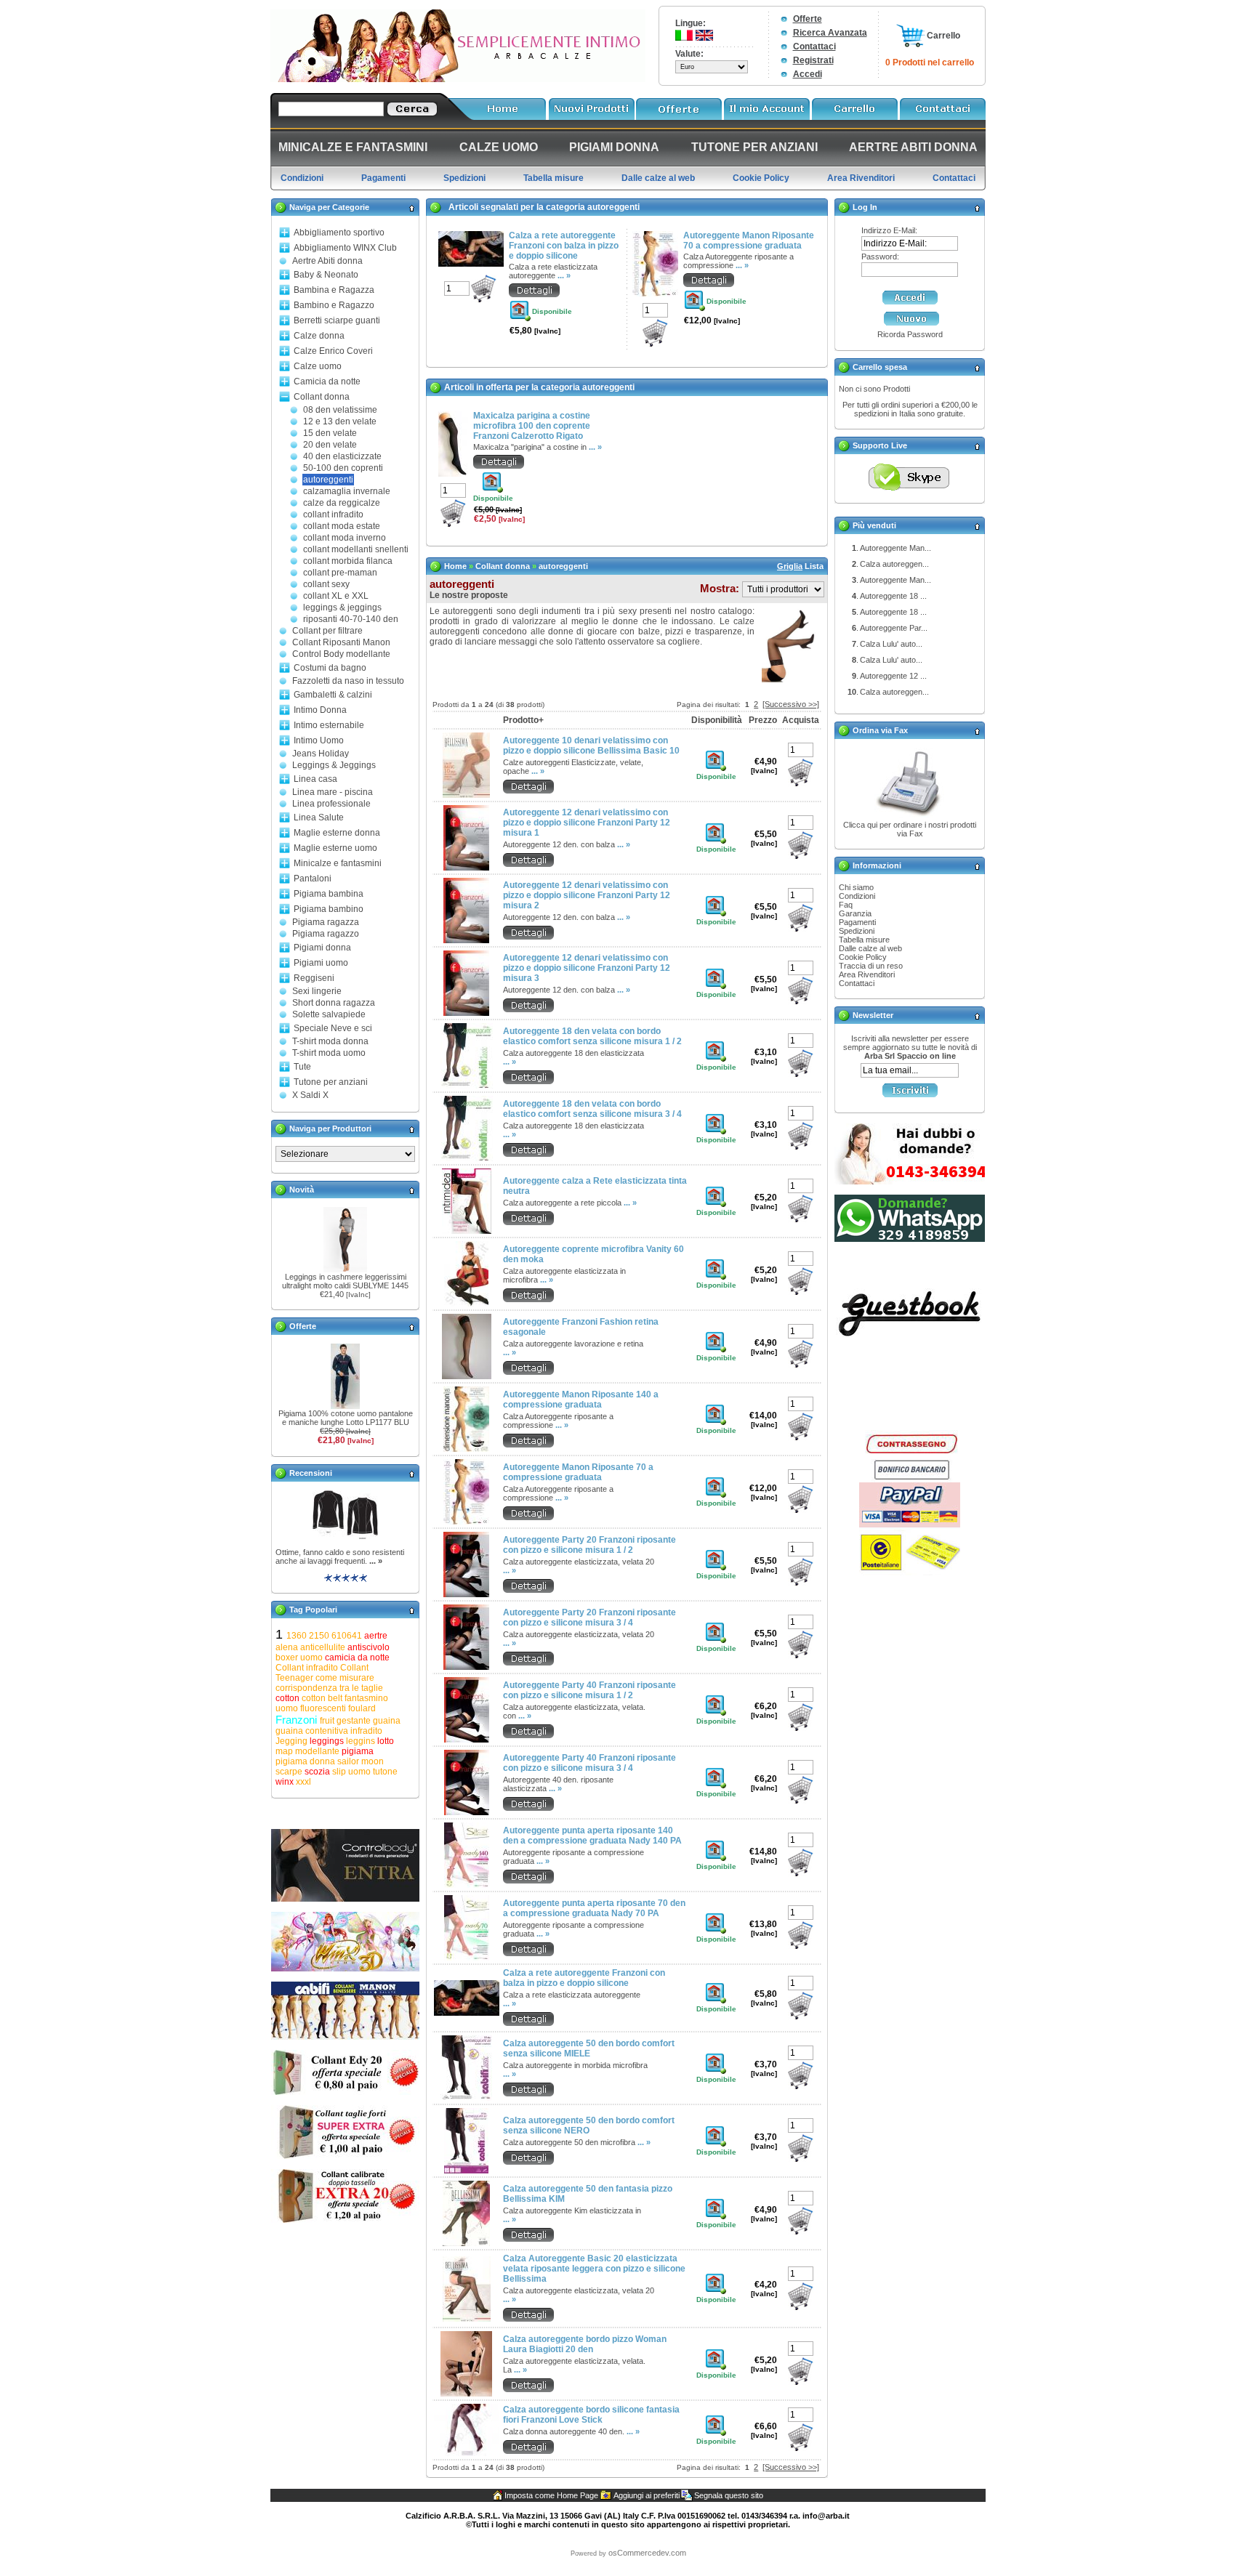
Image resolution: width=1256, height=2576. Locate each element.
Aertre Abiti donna (327, 261)
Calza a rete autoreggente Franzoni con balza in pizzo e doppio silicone (564, 246)
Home (455, 566)
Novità (302, 1190)
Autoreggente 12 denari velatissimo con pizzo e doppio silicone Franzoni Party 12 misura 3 (587, 968)
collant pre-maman (340, 573)
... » (376, 1561)
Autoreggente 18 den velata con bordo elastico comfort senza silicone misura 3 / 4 (592, 1109)
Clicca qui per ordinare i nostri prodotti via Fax (910, 829)
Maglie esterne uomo (335, 848)
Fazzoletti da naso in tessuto (348, 681)
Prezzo (763, 720)
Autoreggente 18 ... (893, 596)
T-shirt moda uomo (329, 1053)
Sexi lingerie (317, 991)
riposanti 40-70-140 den (351, 619)
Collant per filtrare (327, 631)
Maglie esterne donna (337, 833)
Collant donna (322, 397)
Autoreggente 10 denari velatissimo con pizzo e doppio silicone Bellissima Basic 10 (591, 746)
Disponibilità (717, 720)
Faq (846, 905)
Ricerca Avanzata (830, 33)
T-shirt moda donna (330, 1041)
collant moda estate (342, 526)
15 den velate (330, 433)
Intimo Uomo (319, 740)
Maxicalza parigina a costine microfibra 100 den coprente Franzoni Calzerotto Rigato (532, 426)
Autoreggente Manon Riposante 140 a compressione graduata (581, 1400)
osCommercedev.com (647, 2553)
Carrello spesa (880, 367)
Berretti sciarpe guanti (337, 320)
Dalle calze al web (870, 948)
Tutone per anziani (331, 1082)
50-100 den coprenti (343, 468)
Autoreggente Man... (895, 548)
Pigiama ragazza (326, 922)
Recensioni (311, 1473)
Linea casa (315, 779)
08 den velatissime (340, 410)
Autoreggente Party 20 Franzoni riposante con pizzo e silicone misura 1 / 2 (589, 1545)
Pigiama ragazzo (326, 934)
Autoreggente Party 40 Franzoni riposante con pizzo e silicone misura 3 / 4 (589, 1763)
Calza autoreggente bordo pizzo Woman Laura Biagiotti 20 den (585, 2344)
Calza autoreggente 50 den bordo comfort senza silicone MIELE (589, 2048)
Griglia (790, 566)
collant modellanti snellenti (356, 549)
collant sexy (326, 584)
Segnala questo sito (729, 2495)
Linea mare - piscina (333, 792)
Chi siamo (856, 887)
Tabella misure (864, 940)
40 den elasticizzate (342, 456)
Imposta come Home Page (551, 2495)
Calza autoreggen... (894, 564)
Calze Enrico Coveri (333, 351)
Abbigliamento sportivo (339, 233)
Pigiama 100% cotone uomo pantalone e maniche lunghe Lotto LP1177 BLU (346, 1418)
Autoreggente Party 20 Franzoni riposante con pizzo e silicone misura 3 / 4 (589, 1618)
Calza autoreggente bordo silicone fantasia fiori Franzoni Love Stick (591, 2415)
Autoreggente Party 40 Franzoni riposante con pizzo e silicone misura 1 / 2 (589, 1690)
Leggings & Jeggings (334, 765)
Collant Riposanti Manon (341, 642)
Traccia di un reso (871, 966)
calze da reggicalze (342, 503)
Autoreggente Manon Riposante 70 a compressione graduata (749, 241)
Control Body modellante (341, 654)
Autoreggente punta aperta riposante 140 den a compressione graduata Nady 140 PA (592, 1836)
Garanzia (855, 913)
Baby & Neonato (326, 275)
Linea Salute (319, 817)
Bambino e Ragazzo (334, 305)
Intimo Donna (320, 710)
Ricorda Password (910, 334)
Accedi (808, 74)
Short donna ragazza (334, 1003)
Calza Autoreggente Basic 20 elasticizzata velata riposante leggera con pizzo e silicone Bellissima (594, 2269)
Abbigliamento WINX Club (345, 248)
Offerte (808, 19)
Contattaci (814, 47)
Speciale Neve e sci (333, 1028)
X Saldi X (310, 1095)
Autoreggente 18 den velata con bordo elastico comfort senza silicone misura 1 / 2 (592, 1036)
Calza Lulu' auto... (891, 644)
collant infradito (333, 514)
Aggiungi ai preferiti (647, 2495)
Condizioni (857, 896)
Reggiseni (314, 978)
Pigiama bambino (329, 909)
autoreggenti (328, 480)
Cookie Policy (863, 957)
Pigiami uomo (321, 963)
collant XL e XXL (336, 596)
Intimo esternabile (329, 725)
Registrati (813, 60)
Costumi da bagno (330, 668)
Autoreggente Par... (894, 628)
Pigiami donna (322, 948)
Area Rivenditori (867, 974)
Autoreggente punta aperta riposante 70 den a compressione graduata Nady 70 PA (594, 1908)
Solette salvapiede (329, 1014)
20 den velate (330, 445)
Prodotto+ (523, 720)
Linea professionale (331, 804)
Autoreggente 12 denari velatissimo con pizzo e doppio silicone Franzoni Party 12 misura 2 (587, 895)
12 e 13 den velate (340, 421)
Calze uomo (318, 366)
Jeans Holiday (321, 754)
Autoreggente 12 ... (893, 676)
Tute (302, 1067)
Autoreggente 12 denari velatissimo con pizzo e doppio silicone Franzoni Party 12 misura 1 (587, 823)
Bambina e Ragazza (334, 290)
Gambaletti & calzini (333, 695)
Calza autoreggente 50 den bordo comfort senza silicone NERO (589, 2125)
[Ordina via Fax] (910, 817)
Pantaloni (313, 879)
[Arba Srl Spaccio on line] (458, 79)
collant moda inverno (345, 538)
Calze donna (319, 336)
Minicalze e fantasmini (338, 863)
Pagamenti (857, 922)
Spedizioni (857, 931)
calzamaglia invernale (347, 491)
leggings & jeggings (342, 607)
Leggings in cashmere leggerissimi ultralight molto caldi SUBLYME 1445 (345, 1281)
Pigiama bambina (329, 894)
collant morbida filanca (348, 561)
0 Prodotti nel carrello (930, 62)
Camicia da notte (327, 381)
